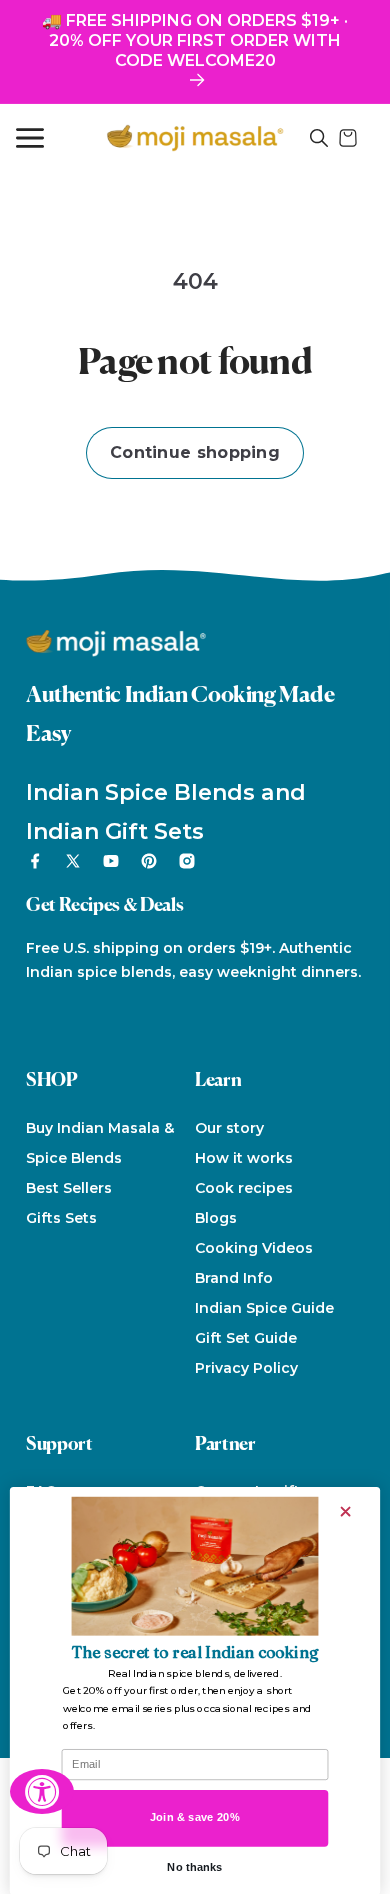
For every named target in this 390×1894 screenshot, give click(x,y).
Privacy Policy (246, 1368)
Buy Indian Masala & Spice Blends (100, 1143)
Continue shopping (195, 452)
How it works (244, 1158)
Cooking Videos (254, 1248)
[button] (319, 138)
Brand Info (234, 1278)
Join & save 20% (195, 1817)
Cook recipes (244, 1188)
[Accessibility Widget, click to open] (42, 1791)
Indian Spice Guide (264, 1308)
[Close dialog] (345, 1510)
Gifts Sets (61, 1218)
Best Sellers (69, 1188)
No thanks (194, 1867)
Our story (229, 1128)
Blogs (216, 1218)
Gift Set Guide (246, 1338)
